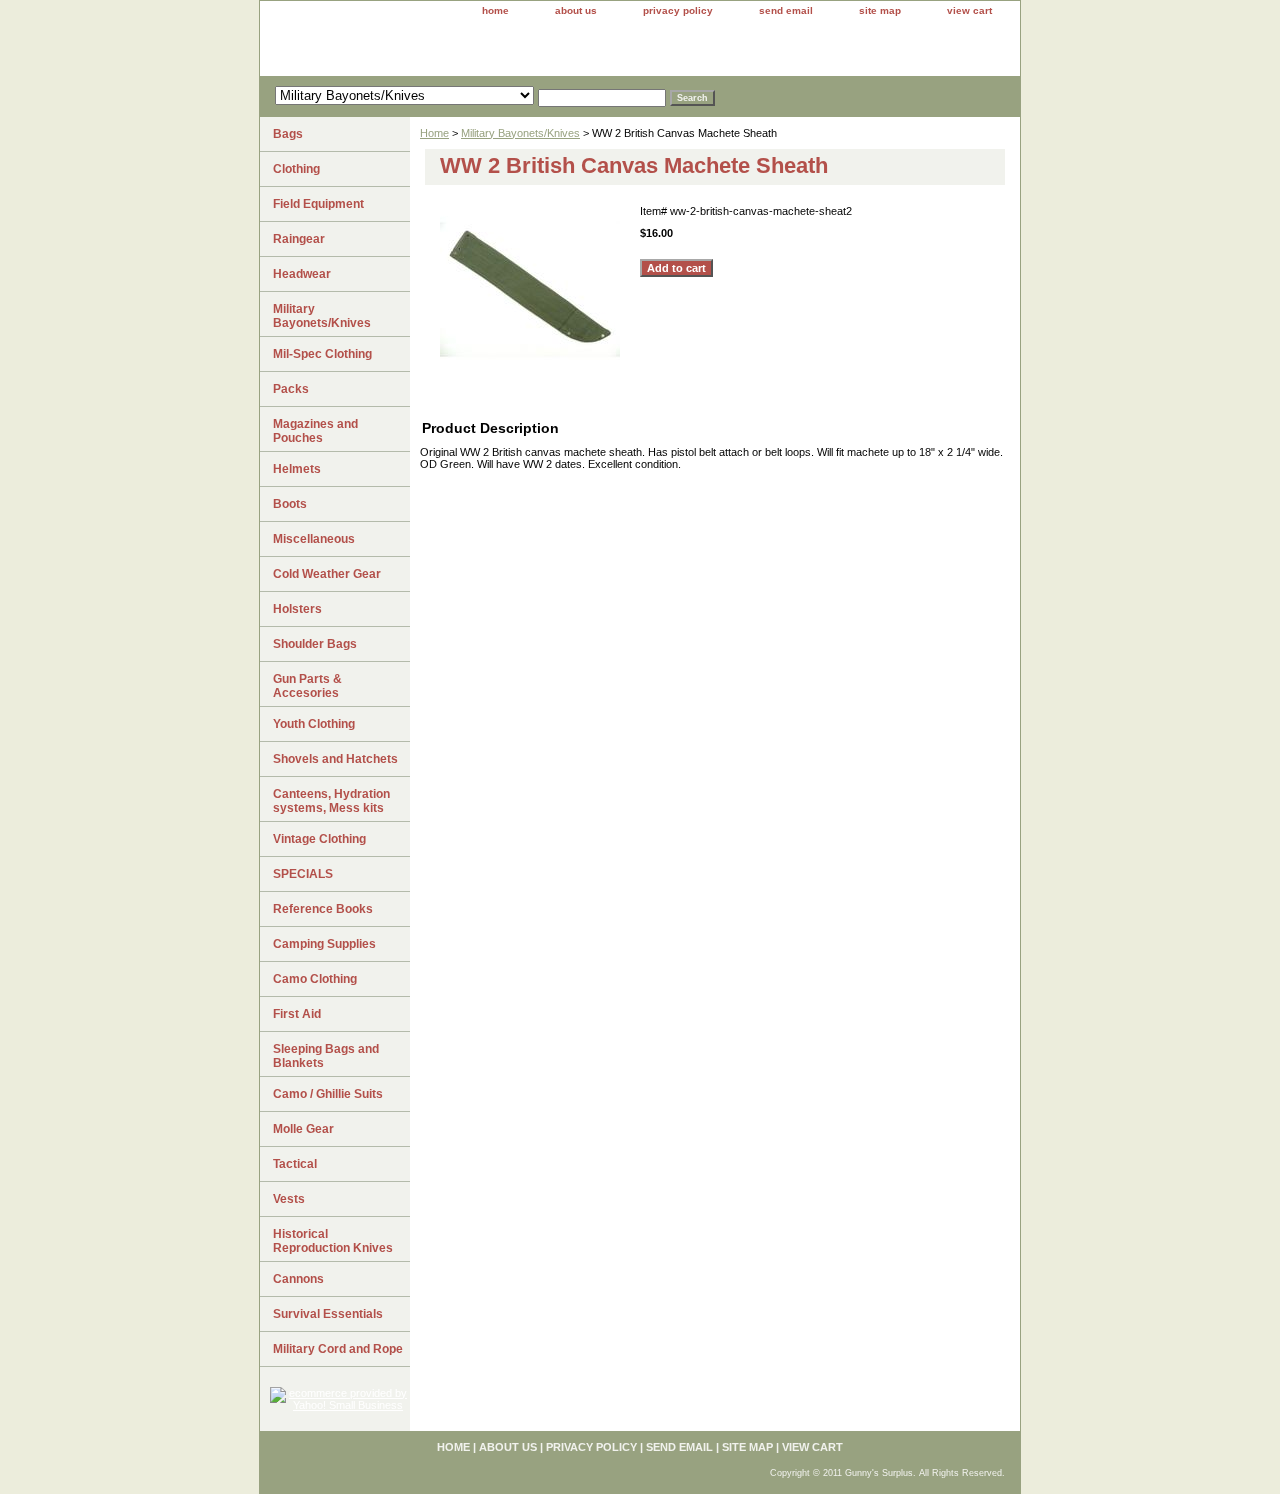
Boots (290, 504)
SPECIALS (303, 874)
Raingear (299, 239)
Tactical (295, 1164)
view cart (969, 10)
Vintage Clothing (319, 839)
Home (434, 133)
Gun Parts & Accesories (307, 686)
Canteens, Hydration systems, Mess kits (331, 801)
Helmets (297, 469)
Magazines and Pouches (315, 431)
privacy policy (678, 10)
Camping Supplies (324, 944)
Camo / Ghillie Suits (328, 1094)
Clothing (296, 169)
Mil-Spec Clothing (322, 354)
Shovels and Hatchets (335, 759)
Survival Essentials (328, 1314)
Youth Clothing (314, 724)
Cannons (298, 1279)
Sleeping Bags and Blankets (326, 1056)
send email (786, 10)
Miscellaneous (314, 539)
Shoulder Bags (315, 644)
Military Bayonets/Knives (520, 133)
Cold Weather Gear (327, 574)
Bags (288, 134)
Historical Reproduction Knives (333, 1241)
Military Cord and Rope (338, 1349)
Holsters (297, 609)
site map (880, 10)
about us (576, 10)
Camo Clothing (315, 979)
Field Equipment (318, 204)
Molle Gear (303, 1129)
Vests (289, 1199)
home (495, 10)
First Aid (297, 1014)
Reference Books (323, 909)
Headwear (302, 274)
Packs (291, 389)
